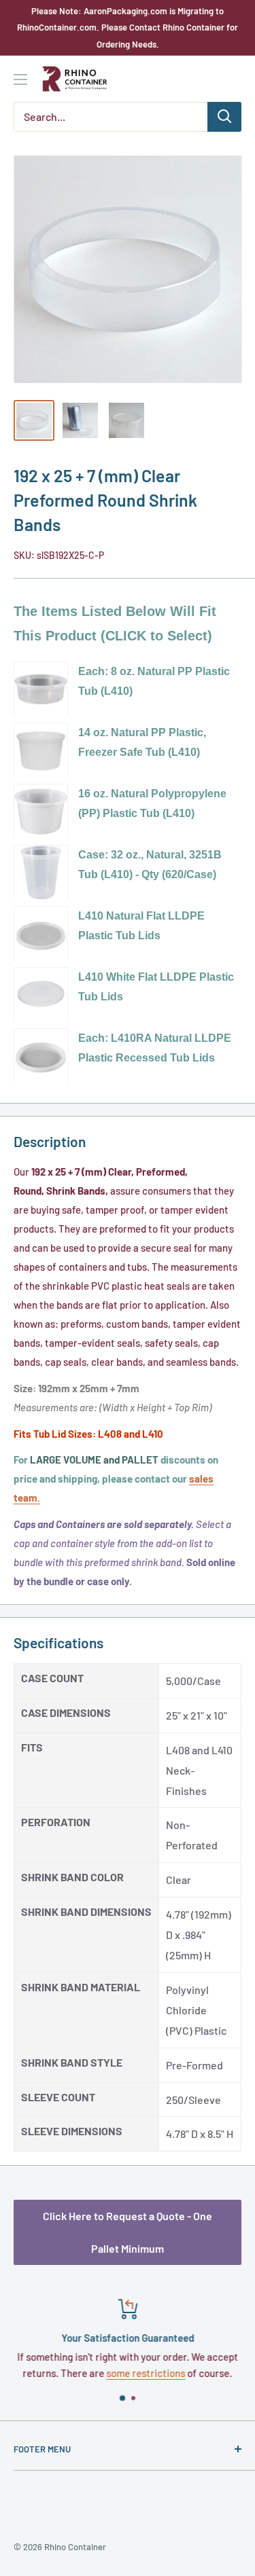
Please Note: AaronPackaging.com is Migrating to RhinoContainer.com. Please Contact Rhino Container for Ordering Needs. (128, 28)
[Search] (224, 117)
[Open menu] (20, 79)
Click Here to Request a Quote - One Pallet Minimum (128, 2232)
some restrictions (146, 2373)
